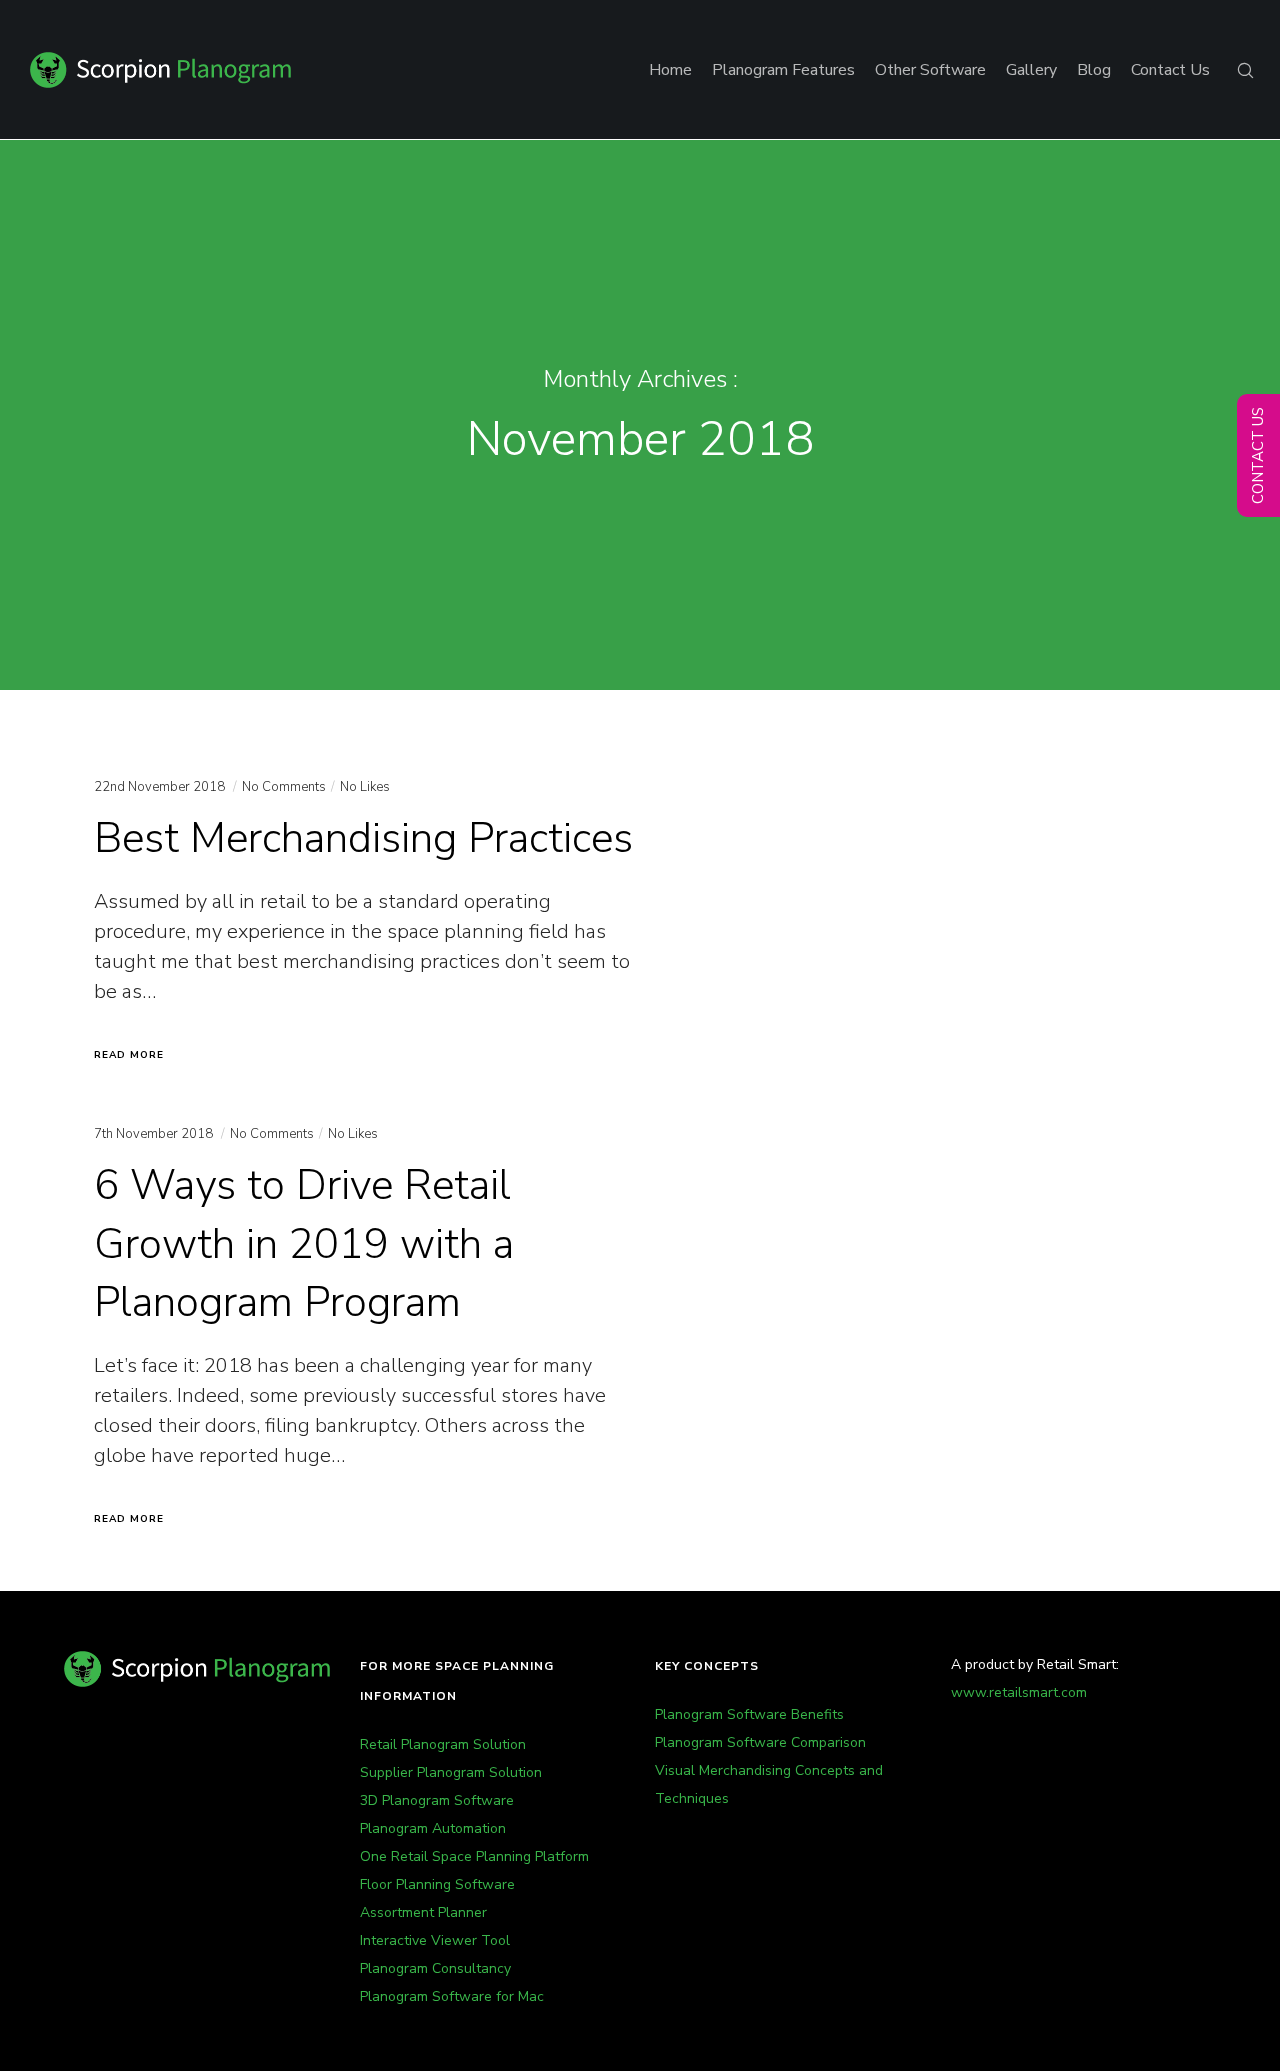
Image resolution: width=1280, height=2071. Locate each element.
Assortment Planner (423, 1912)
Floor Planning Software (437, 1884)
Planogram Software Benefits (749, 1714)
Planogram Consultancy (435, 1968)
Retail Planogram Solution (443, 1744)
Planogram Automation (433, 1828)
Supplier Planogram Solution (451, 1772)
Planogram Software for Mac (452, 1996)
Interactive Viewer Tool (435, 1940)
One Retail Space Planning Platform (474, 1856)
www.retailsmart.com (1019, 1692)
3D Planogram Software (437, 1800)
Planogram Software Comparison (760, 1742)
